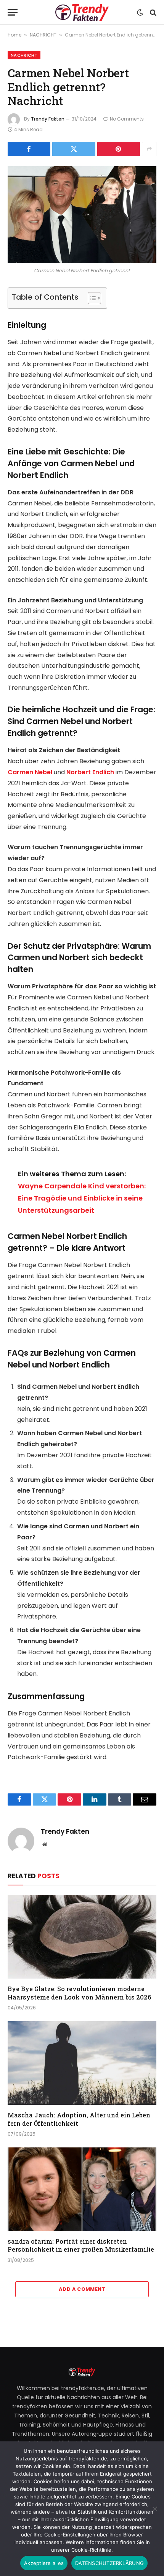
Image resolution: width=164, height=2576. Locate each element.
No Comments (127, 119)
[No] (154, 2509)
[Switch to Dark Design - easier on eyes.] (140, 13)
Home (14, 35)
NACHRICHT (43, 35)
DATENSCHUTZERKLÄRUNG (109, 2563)
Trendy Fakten (48, 119)
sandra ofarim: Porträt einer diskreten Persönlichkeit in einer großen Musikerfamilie (81, 2245)
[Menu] (13, 12)
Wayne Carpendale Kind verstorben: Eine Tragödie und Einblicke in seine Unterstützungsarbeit (82, 1198)
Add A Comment (82, 2289)
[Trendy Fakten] (82, 12)
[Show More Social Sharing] (149, 149)
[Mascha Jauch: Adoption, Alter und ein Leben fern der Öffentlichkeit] (82, 2063)
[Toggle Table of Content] (91, 298)
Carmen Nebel (30, 772)
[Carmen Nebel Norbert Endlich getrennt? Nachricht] (82, 215)
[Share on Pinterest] (119, 149)
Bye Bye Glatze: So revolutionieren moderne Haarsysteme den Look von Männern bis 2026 (79, 1993)
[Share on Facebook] (29, 149)
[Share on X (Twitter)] (74, 149)
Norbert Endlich (90, 772)
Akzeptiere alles (44, 2563)
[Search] (152, 12)
